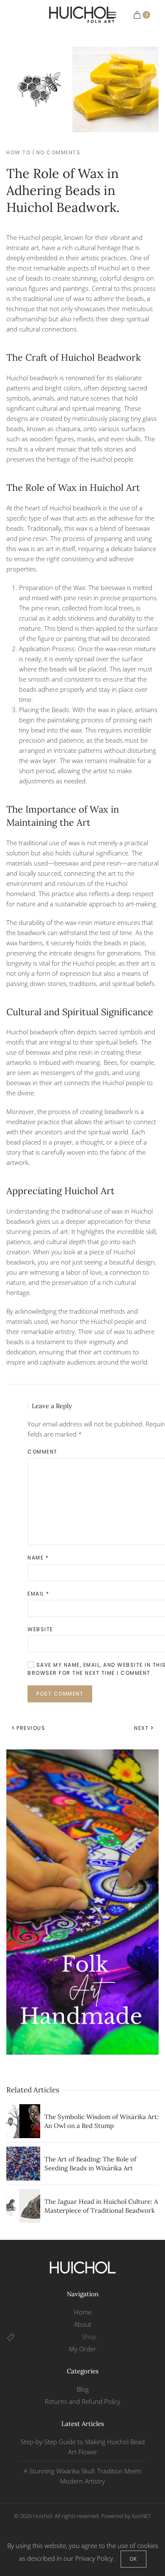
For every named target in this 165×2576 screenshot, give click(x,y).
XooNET (141, 2516)
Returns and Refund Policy (82, 2401)
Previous (31, 1728)
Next (141, 1728)
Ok (133, 2559)
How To (18, 152)
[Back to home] (83, 15)
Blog (83, 2389)
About (83, 2324)
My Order (82, 2349)
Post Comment (60, 1694)
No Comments (59, 152)
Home (83, 2312)
